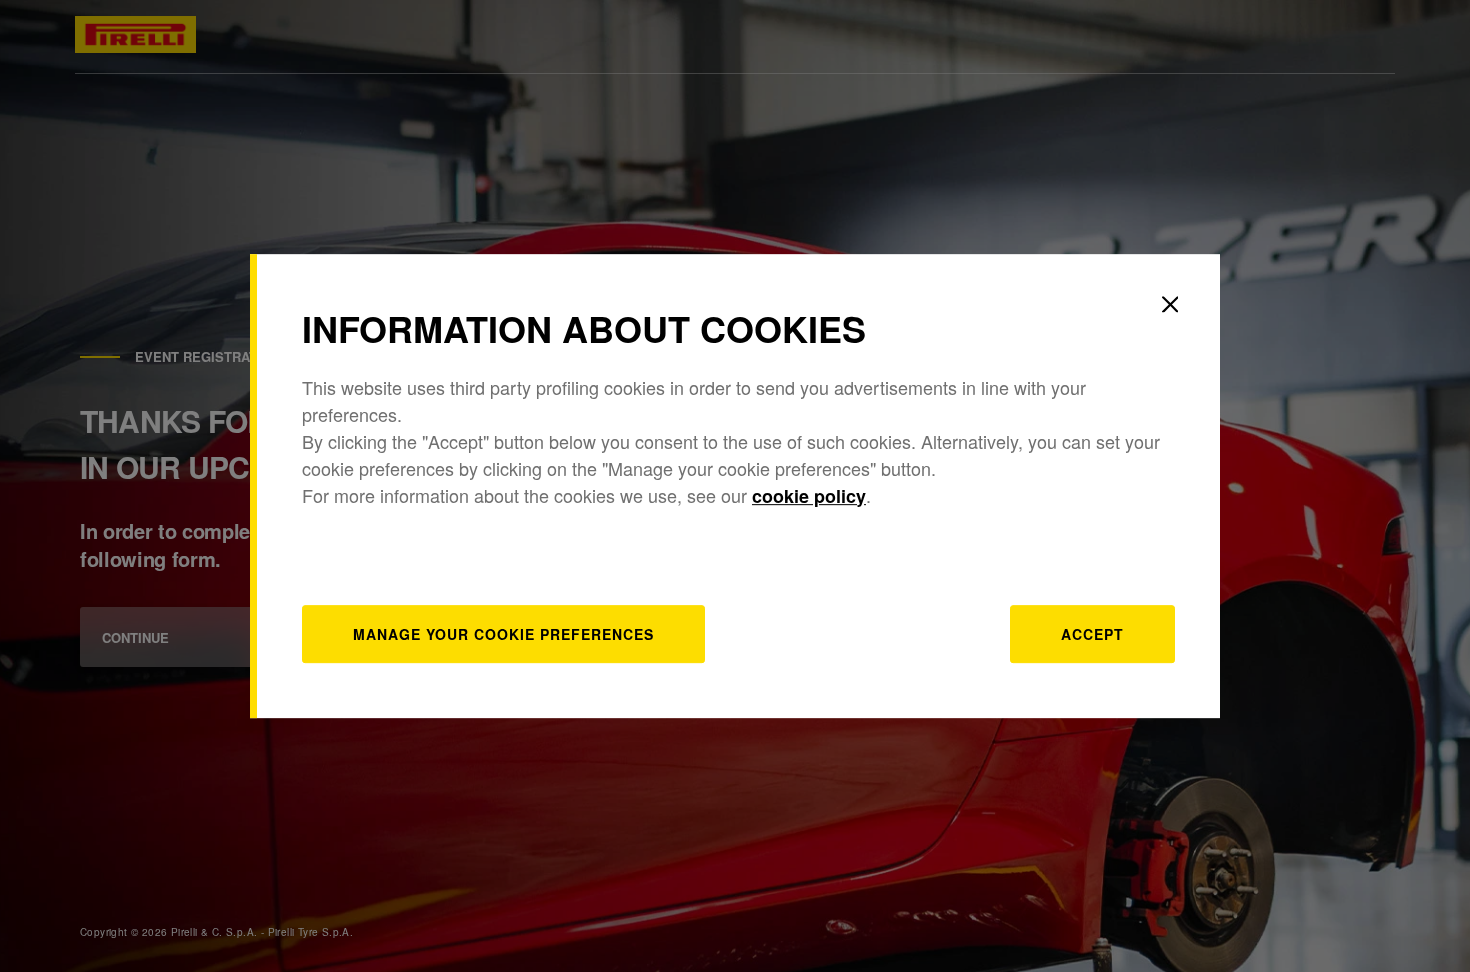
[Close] (1170, 304)
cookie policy (809, 496)
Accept (1092, 634)
